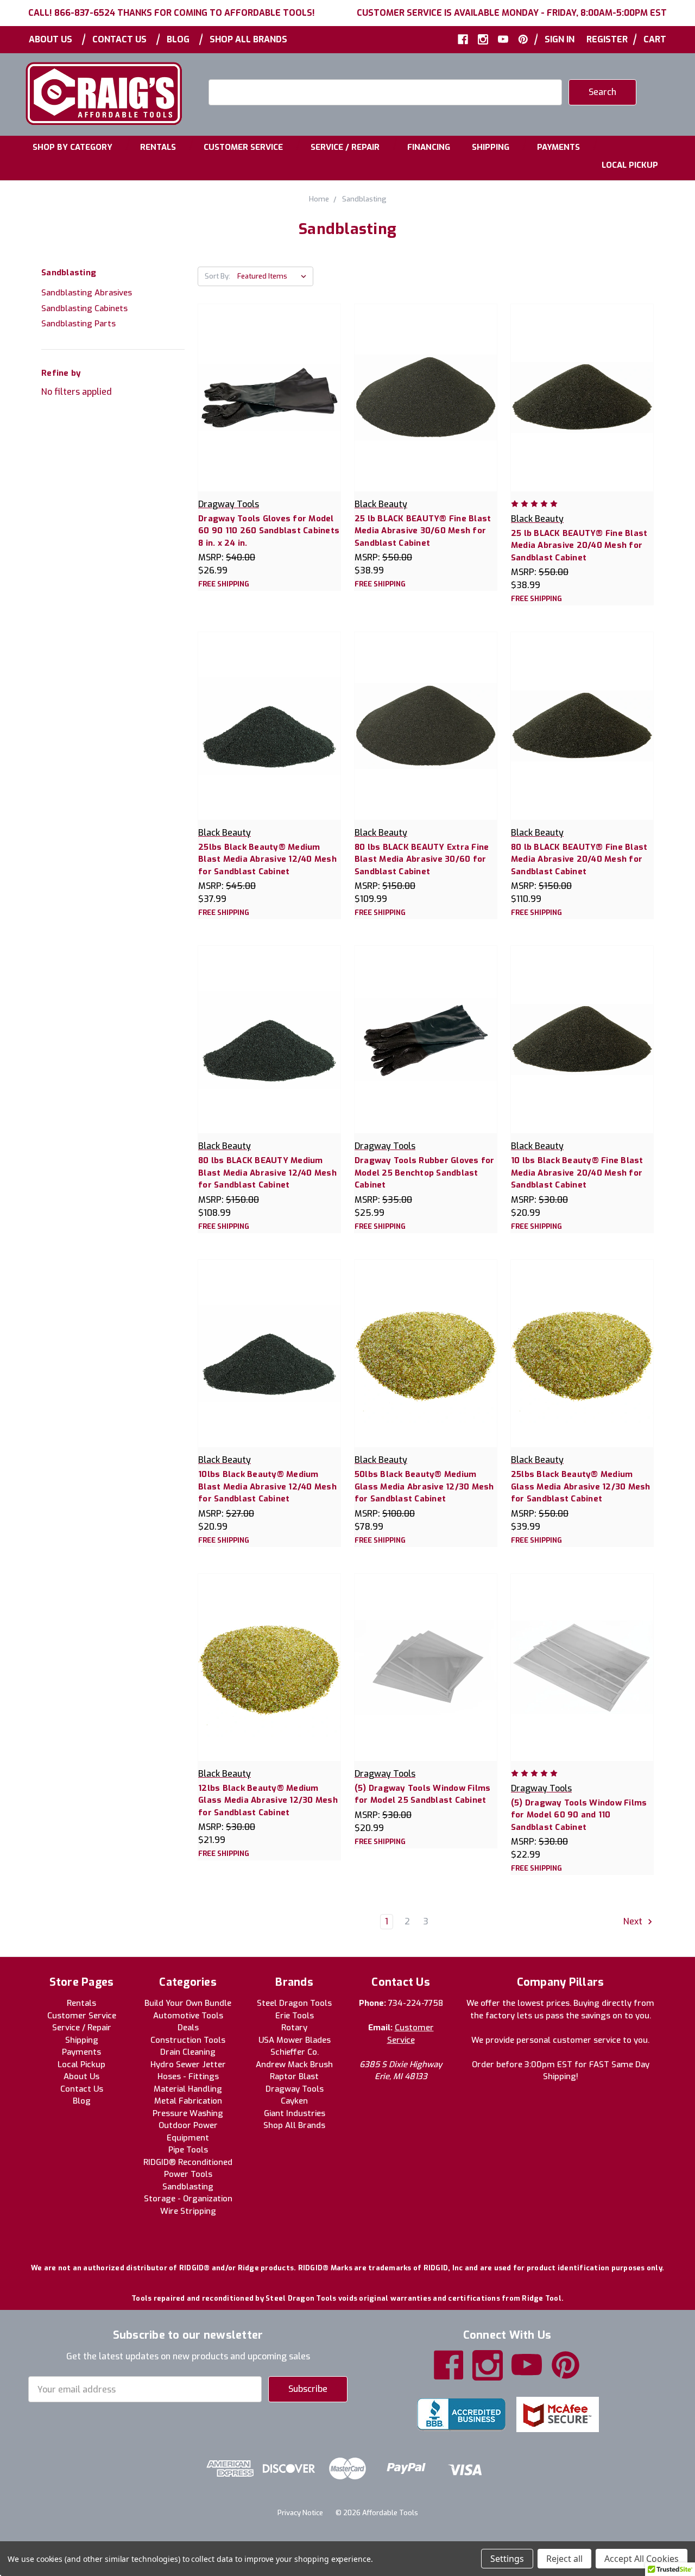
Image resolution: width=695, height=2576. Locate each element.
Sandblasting (188, 2187)
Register (607, 39)
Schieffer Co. (295, 2052)
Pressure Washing (188, 2113)
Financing (429, 147)
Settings (507, 2559)
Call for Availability (426, 1678)
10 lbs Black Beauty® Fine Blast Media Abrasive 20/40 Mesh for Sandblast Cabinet (577, 1173)
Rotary (294, 2028)
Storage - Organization (188, 2199)
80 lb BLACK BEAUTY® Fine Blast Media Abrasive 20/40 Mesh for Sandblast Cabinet (579, 859)
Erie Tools (295, 2016)
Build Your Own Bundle (188, 2003)
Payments (558, 147)
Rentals (158, 147)
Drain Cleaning (188, 2052)
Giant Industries (295, 2113)
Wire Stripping (188, 2211)
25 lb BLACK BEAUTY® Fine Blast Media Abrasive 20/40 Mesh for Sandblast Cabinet (579, 545)
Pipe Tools (188, 2150)
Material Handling (188, 2089)
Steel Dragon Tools (294, 2003)
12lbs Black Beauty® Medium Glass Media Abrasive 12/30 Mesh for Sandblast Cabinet (268, 1800)
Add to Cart (269, 409)
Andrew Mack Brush (294, 2064)
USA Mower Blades (295, 2040)
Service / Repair (345, 147)
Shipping (491, 147)
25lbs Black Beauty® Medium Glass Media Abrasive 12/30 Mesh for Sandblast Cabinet (581, 1486)
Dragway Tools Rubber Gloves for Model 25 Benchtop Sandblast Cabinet (425, 1173)
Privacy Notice (300, 2513)
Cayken (294, 2101)
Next (634, 1922)
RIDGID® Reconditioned (188, 2162)
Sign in (560, 39)
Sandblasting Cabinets (84, 308)
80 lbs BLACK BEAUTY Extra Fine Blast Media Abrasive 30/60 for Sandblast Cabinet (422, 859)
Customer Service (243, 147)
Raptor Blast (294, 2076)
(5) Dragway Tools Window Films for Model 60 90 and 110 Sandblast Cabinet (579, 1815)
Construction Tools (188, 2040)
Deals (188, 2028)
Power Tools (188, 2174)
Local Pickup (630, 165)
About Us (50, 39)
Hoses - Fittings (188, 2076)
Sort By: (217, 276)
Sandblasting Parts (78, 324)
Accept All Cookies (642, 2559)
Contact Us (119, 39)
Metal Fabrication (188, 2101)
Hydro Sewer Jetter (188, 2064)
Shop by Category (72, 147)
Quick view (269, 386)
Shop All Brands (248, 39)
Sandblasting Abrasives (87, 293)
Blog (178, 39)
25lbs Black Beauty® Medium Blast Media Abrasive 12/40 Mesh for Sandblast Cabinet (267, 859)
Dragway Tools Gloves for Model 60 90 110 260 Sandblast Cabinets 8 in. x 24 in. (269, 531)
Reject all (564, 2559)
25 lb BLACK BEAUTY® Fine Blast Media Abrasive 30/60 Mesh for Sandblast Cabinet (423, 531)
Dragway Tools (295, 2089)
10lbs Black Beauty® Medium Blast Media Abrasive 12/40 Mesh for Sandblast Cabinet (267, 1486)
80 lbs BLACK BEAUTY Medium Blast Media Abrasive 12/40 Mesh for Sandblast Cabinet (267, 1173)
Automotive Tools (188, 2016)
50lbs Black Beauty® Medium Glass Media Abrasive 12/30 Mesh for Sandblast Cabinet (424, 1486)
